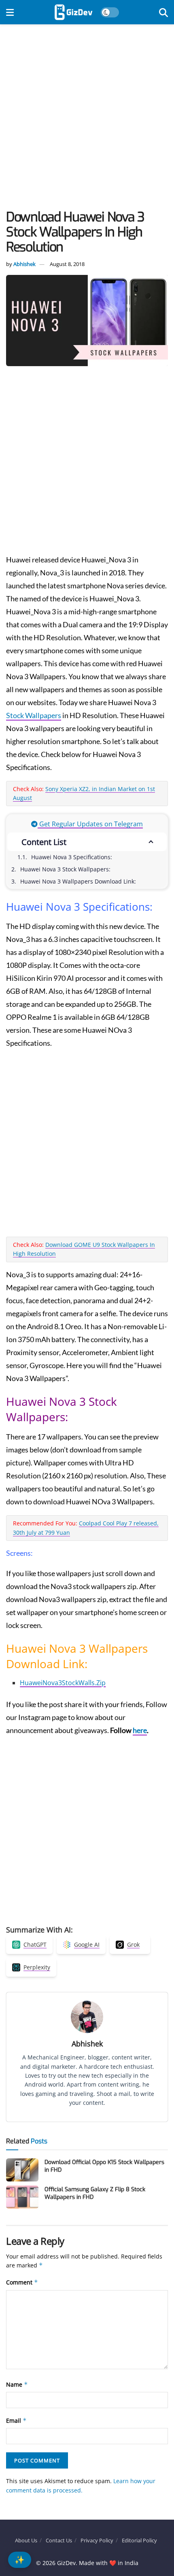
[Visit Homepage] (73, 12)
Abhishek (24, 264)
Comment (22, 2282)
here (140, 1730)
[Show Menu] (10, 12)
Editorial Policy (139, 2540)
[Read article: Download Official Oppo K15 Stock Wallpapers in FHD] (22, 2170)
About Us (26, 2540)
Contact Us (59, 2540)
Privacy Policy (97, 2540)
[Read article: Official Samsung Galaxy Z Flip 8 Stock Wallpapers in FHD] (22, 2197)
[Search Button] (163, 12)
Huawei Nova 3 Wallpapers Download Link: (78, 881)
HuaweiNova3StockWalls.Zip (63, 1683)
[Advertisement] (87, 119)
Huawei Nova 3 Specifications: (72, 857)
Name (17, 2384)
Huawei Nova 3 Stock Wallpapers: (65, 869)
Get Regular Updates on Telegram (90, 824)
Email (16, 2420)
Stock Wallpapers (34, 715)
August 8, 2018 (67, 264)
